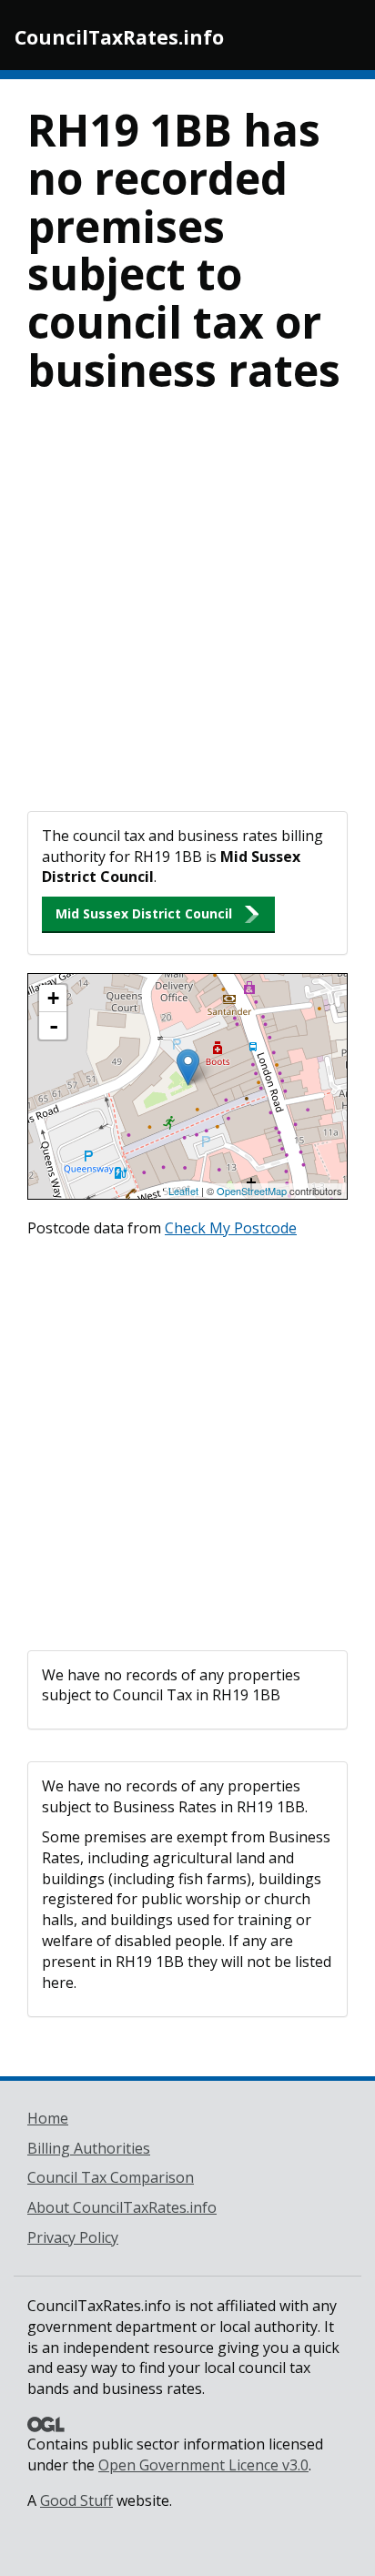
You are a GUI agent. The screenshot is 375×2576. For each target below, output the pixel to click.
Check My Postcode (231, 1228)
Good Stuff (76, 2500)
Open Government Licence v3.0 (203, 2465)
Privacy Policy (73, 2237)
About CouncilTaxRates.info (122, 2207)
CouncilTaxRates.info (119, 37)
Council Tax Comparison (111, 2177)
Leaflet (183, 1191)
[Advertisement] (187, 614)
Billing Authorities (89, 2148)
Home (48, 2118)
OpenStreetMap (252, 1191)
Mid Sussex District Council (144, 913)
